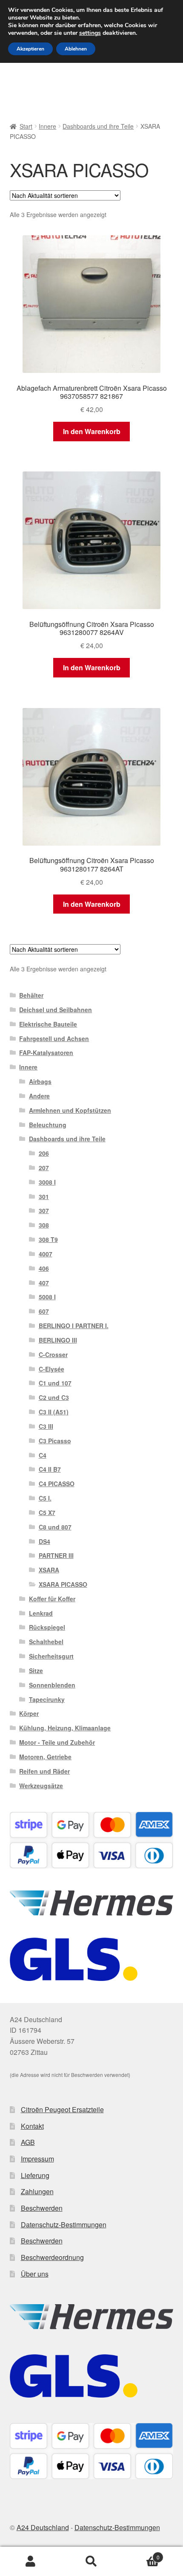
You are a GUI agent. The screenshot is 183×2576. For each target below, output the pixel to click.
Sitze (36, 1670)
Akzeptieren (30, 49)
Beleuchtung (48, 1125)
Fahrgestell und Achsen (54, 1038)
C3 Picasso (55, 1441)
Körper (29, 1713)
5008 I (47, 1297)
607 (44, 1311)
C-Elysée (51, 1369)
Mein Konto (30, 2562)
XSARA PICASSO (63, 1584)
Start (26, 126)
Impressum (37, 2159)
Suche (91, 2562)
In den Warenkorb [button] (92, 431)
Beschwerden (42, 2208)
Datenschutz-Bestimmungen (64, 2225)
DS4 (44, 1541)
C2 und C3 (54, 1397)
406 (44, 1268)
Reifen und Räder (44, 1771)
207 (44, 1168)
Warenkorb (141, 2554)
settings (90, 33)
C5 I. (45, 1498)
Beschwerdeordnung (52, 2257)
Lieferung (35, 2175)
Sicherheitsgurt (51, 1656)
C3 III (46, 1426)
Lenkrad (41, 1613)
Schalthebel (46, 1642)
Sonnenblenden (52, 1685)
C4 (43, 1455)
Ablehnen (76, 49)
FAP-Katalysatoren (46, 1052)
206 (44, 1153)
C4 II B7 (50, 1469)
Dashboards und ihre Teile (98, 126)
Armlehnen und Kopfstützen (70, 1110)
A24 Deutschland (43, 2527)
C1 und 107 (55, 1383)
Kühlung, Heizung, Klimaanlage (65, 1728)
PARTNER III (56, 1555)
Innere (47, 126)
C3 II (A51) (54, 1412)
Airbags (40, 1081)
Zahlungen (37, 2191)
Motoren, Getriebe (45, 1757)
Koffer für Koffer (52, 1599)
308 (44, 1225)
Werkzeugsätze (41, 1786)
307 (44, 1210)
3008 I (47, 1182)
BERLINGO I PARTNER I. (74, 1326)
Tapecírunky (47, 1699)
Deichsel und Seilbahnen (56, 1010)
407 (44, 1283)
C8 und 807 (55, 1527)
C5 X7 (47, 1512)
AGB (28, 2142)
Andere (39, 1096)
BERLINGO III (58, 1340)
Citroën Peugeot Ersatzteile (62, 2109)
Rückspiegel (47, 1627)
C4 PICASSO (57, 1484)
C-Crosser (53, 1354)
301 (44, 1196)
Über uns (35, 2274)
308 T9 (48, 1239)
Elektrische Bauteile (48, 1024)
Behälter (31, 995)
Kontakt (32, 2126)
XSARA (49, 1570)
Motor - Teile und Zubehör (57, 1742)
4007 (46, 1254)
